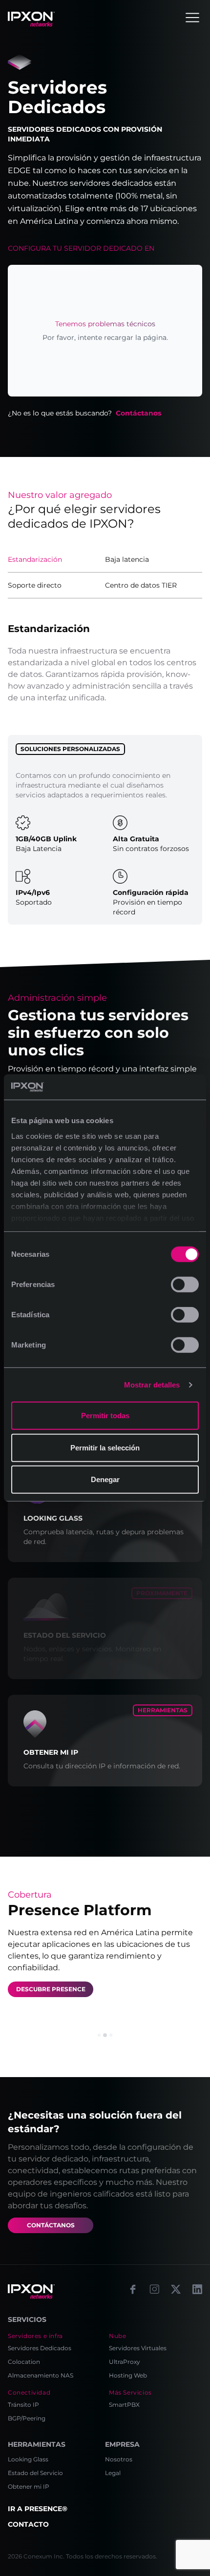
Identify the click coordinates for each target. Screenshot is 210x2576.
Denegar (105, 1479)
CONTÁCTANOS (51, 2225)
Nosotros (119, 2459)
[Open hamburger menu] (192, 18)
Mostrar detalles (152, 1385)
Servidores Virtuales (138, 2348)
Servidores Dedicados (40, 2348)
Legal (113, 2473)
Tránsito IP (23, 2405)
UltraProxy (125, 2362)
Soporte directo (35, 585)
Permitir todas (105, 1416)
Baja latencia (127, 559)
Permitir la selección (105, 1448)
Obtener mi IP (29, 2487)
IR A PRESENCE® (38, 2509)
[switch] (185, 1285)
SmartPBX (124, 2405)
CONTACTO (28, 2524)
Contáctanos (138, 413)
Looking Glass (28, 2459)
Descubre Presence (51, 1989)
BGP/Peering (27, 2418)
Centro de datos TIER (141, 585)
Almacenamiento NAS (41, 2375)
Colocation (24, 2362)
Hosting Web (128, 2375)
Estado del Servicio (35, 2473)
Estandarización (35, 559)
